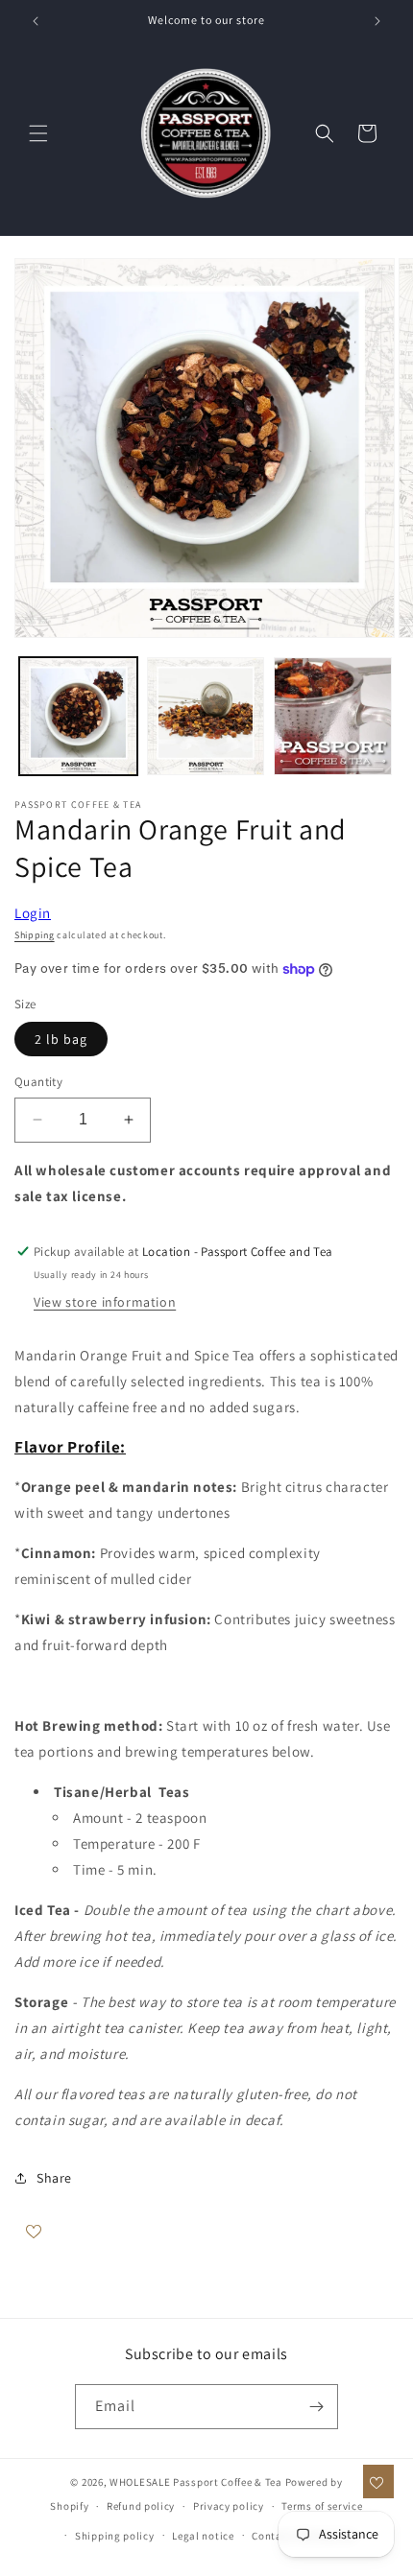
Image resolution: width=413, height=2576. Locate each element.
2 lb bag (61, 1039)
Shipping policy (115, 2536)
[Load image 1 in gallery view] (78, 716)
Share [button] (54, 2178)
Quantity (38, 1082)
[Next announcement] (377, 21)
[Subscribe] (316, 2407)
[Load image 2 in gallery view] (206, 716)
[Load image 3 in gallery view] (333, 716)
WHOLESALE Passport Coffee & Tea (197, 2482)
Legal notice (203, 2536)
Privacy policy (229, 2506)
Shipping (35, 935)
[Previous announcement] (36, 21)
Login (33, 913)
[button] (38, 133)
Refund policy (141, 2506)
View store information (105, 1302)
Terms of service (322, 2506)
